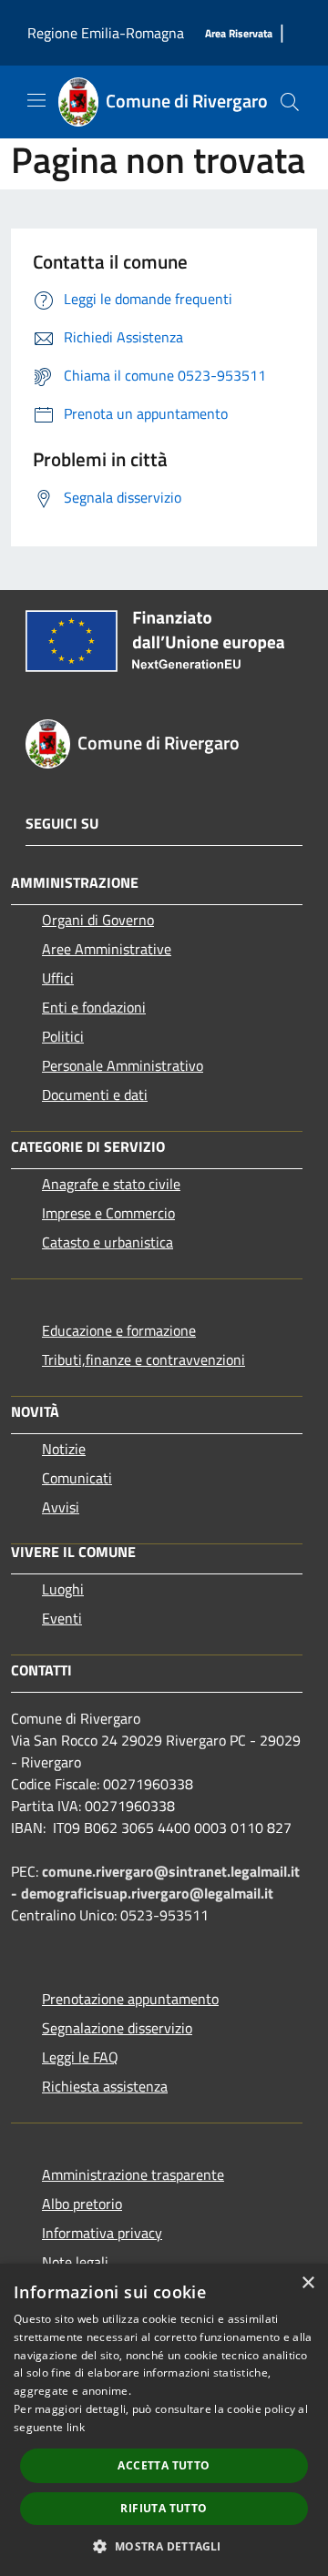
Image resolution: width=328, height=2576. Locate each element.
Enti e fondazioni (94, 1007)
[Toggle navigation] (36, 100)
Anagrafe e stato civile (111, 1184)
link (76, 2427)
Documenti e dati (95, 1095)
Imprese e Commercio (108, 1213)
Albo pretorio (82, 2204)
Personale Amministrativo (123, 1065)
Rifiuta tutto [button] (164, 2508)
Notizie (64, 1449)
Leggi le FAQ (80, 2057)
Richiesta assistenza (105, 2086)
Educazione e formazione (119, 1330)
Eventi (62, 1618)
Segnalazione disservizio (117, 2028)
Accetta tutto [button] (164, 2465)
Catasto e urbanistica (108, 1242)
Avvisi (61, 1507)
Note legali (75, 2262)
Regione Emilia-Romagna (106, 33)
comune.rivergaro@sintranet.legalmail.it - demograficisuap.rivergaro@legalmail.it (155, 1882)
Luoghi (63, 1589)
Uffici (58, 978)
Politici (63, 1036)
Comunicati (77, 1478)
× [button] (307, 2283)
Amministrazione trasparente (133, 2174)
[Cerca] (290, 102)
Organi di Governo (98, 920)
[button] (164, 2546)
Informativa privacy (102, 2233)
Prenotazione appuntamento (130, 1999)
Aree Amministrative (107, 949)
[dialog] (164, 2420)
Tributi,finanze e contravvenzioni (143, 1359)
